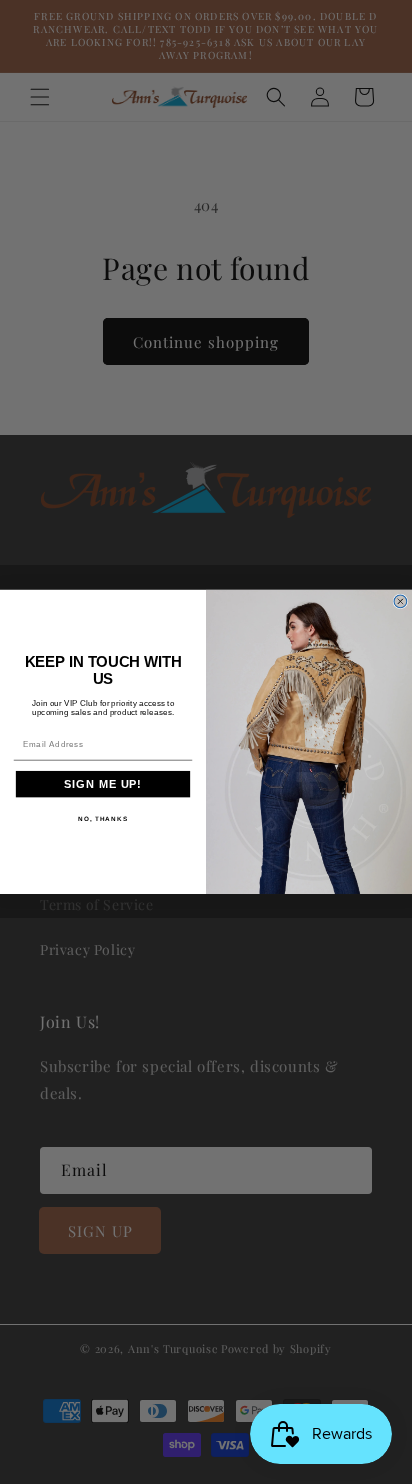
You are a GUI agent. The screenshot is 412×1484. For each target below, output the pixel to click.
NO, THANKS (103, 818)
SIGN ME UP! (103, 785)
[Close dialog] (400, 601)
